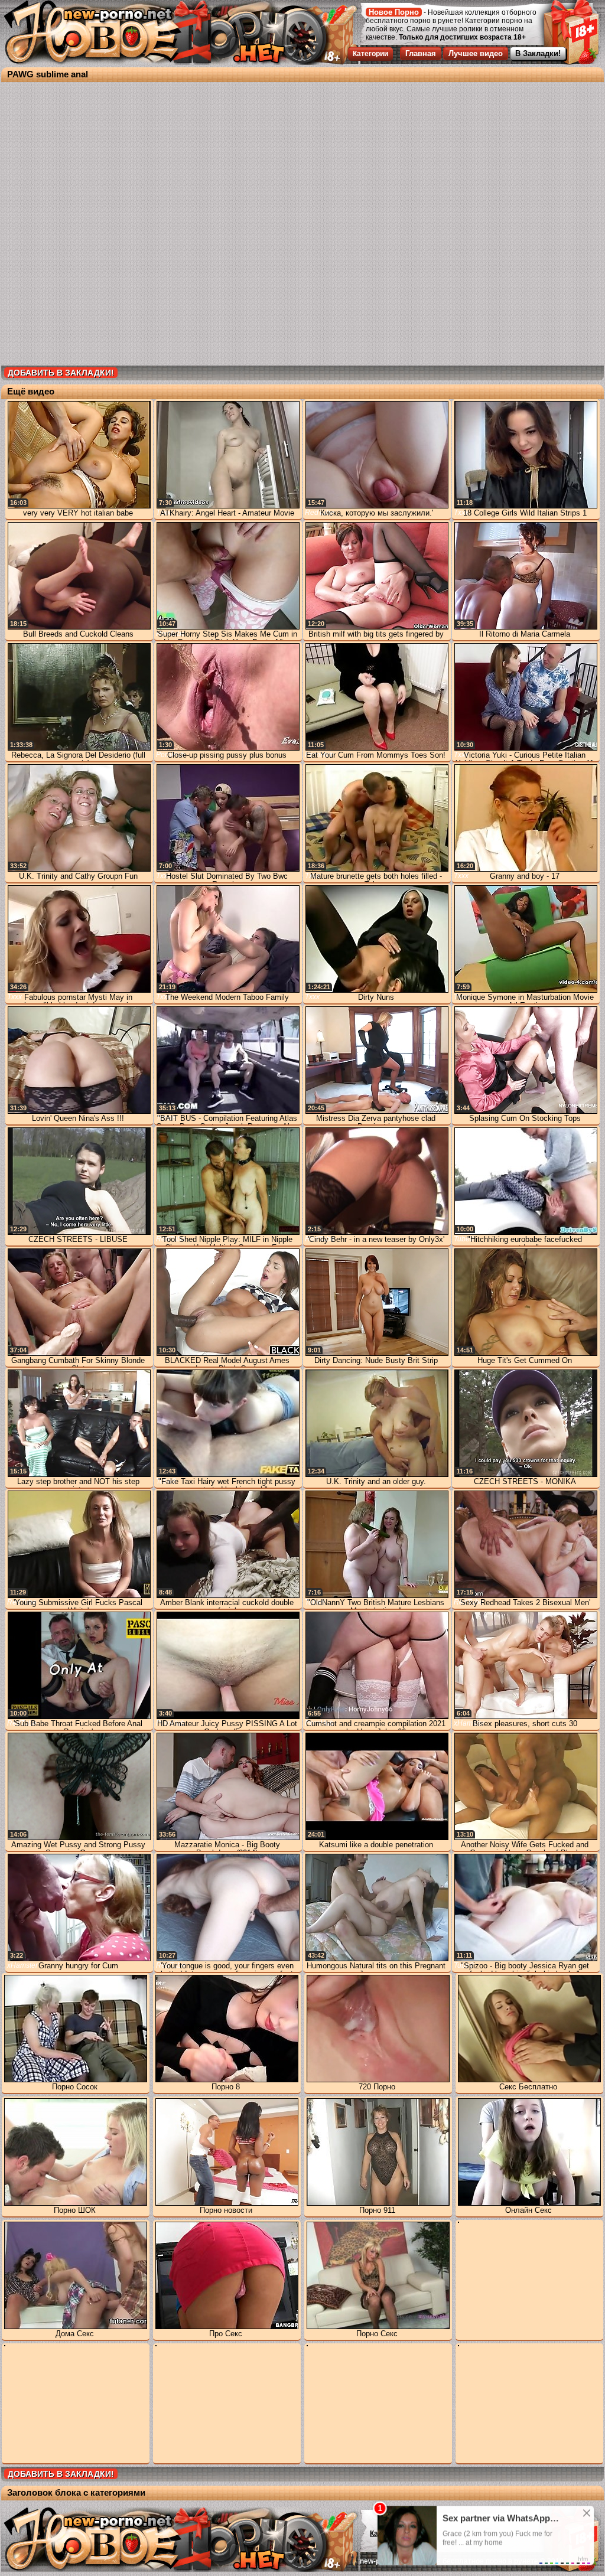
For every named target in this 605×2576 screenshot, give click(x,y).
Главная (421, 53)
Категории (370, 54)
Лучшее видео (476, 53)
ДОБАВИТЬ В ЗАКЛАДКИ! (61, 373)
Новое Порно (394, 12)
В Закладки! (538, 53)
